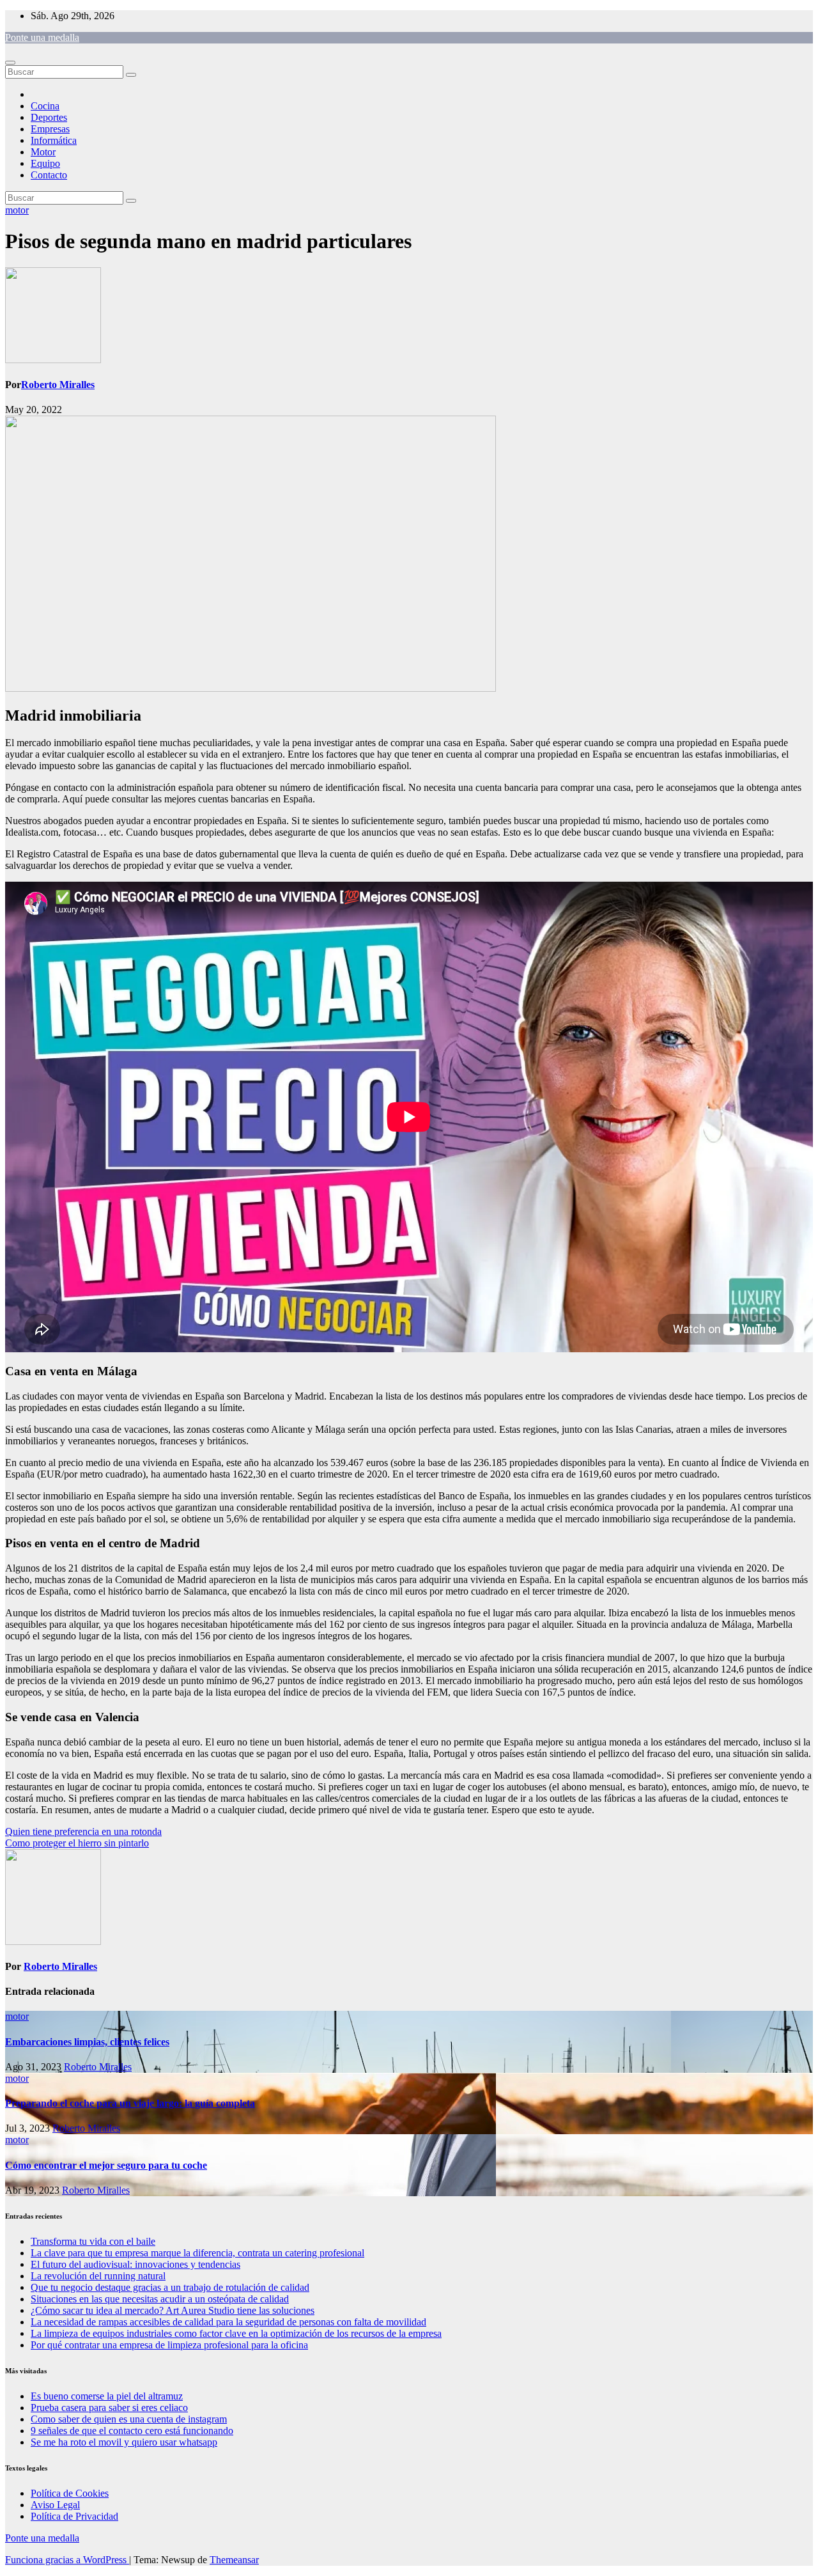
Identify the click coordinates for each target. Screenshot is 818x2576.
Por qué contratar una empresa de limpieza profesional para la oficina (169, 2345)
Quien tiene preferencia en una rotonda (83, 1831)
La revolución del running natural (98, 2276)
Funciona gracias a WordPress (67, 2560)
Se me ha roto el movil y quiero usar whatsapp (124, 2442)
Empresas (50, 129)
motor (17, 210)
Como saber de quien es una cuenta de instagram (129, 2419)
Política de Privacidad (74, 2516)
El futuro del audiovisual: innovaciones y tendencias (135, 2264)
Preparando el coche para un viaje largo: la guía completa (130, 2103)
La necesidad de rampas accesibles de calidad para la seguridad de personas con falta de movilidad (228, 2322)
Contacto (49, 175)
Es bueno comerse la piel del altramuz (107, 2396)
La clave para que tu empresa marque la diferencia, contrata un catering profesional (197, 2253)
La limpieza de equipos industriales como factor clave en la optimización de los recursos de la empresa (236, 2333)
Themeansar (234, 2560)
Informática (54, 140)
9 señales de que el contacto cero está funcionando (132, 2431)
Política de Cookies (70, 2493)
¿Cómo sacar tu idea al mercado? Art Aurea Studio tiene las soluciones (173, 2310)
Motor (43, 152)
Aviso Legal (55, 2505)
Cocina (45, 106)
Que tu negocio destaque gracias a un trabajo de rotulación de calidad (170, 2287)
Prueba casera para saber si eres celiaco (109, 2408)
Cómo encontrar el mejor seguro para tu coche (106, 2165)
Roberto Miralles (58, 385)
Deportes (49, 117)
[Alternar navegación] (10, 63)
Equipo (45, 163)
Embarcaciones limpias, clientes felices (87, 2042)
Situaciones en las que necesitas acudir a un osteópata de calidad (160, 2299)
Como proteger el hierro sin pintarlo (77, 1843)
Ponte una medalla (42, 37)
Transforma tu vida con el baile (93, 2241)
